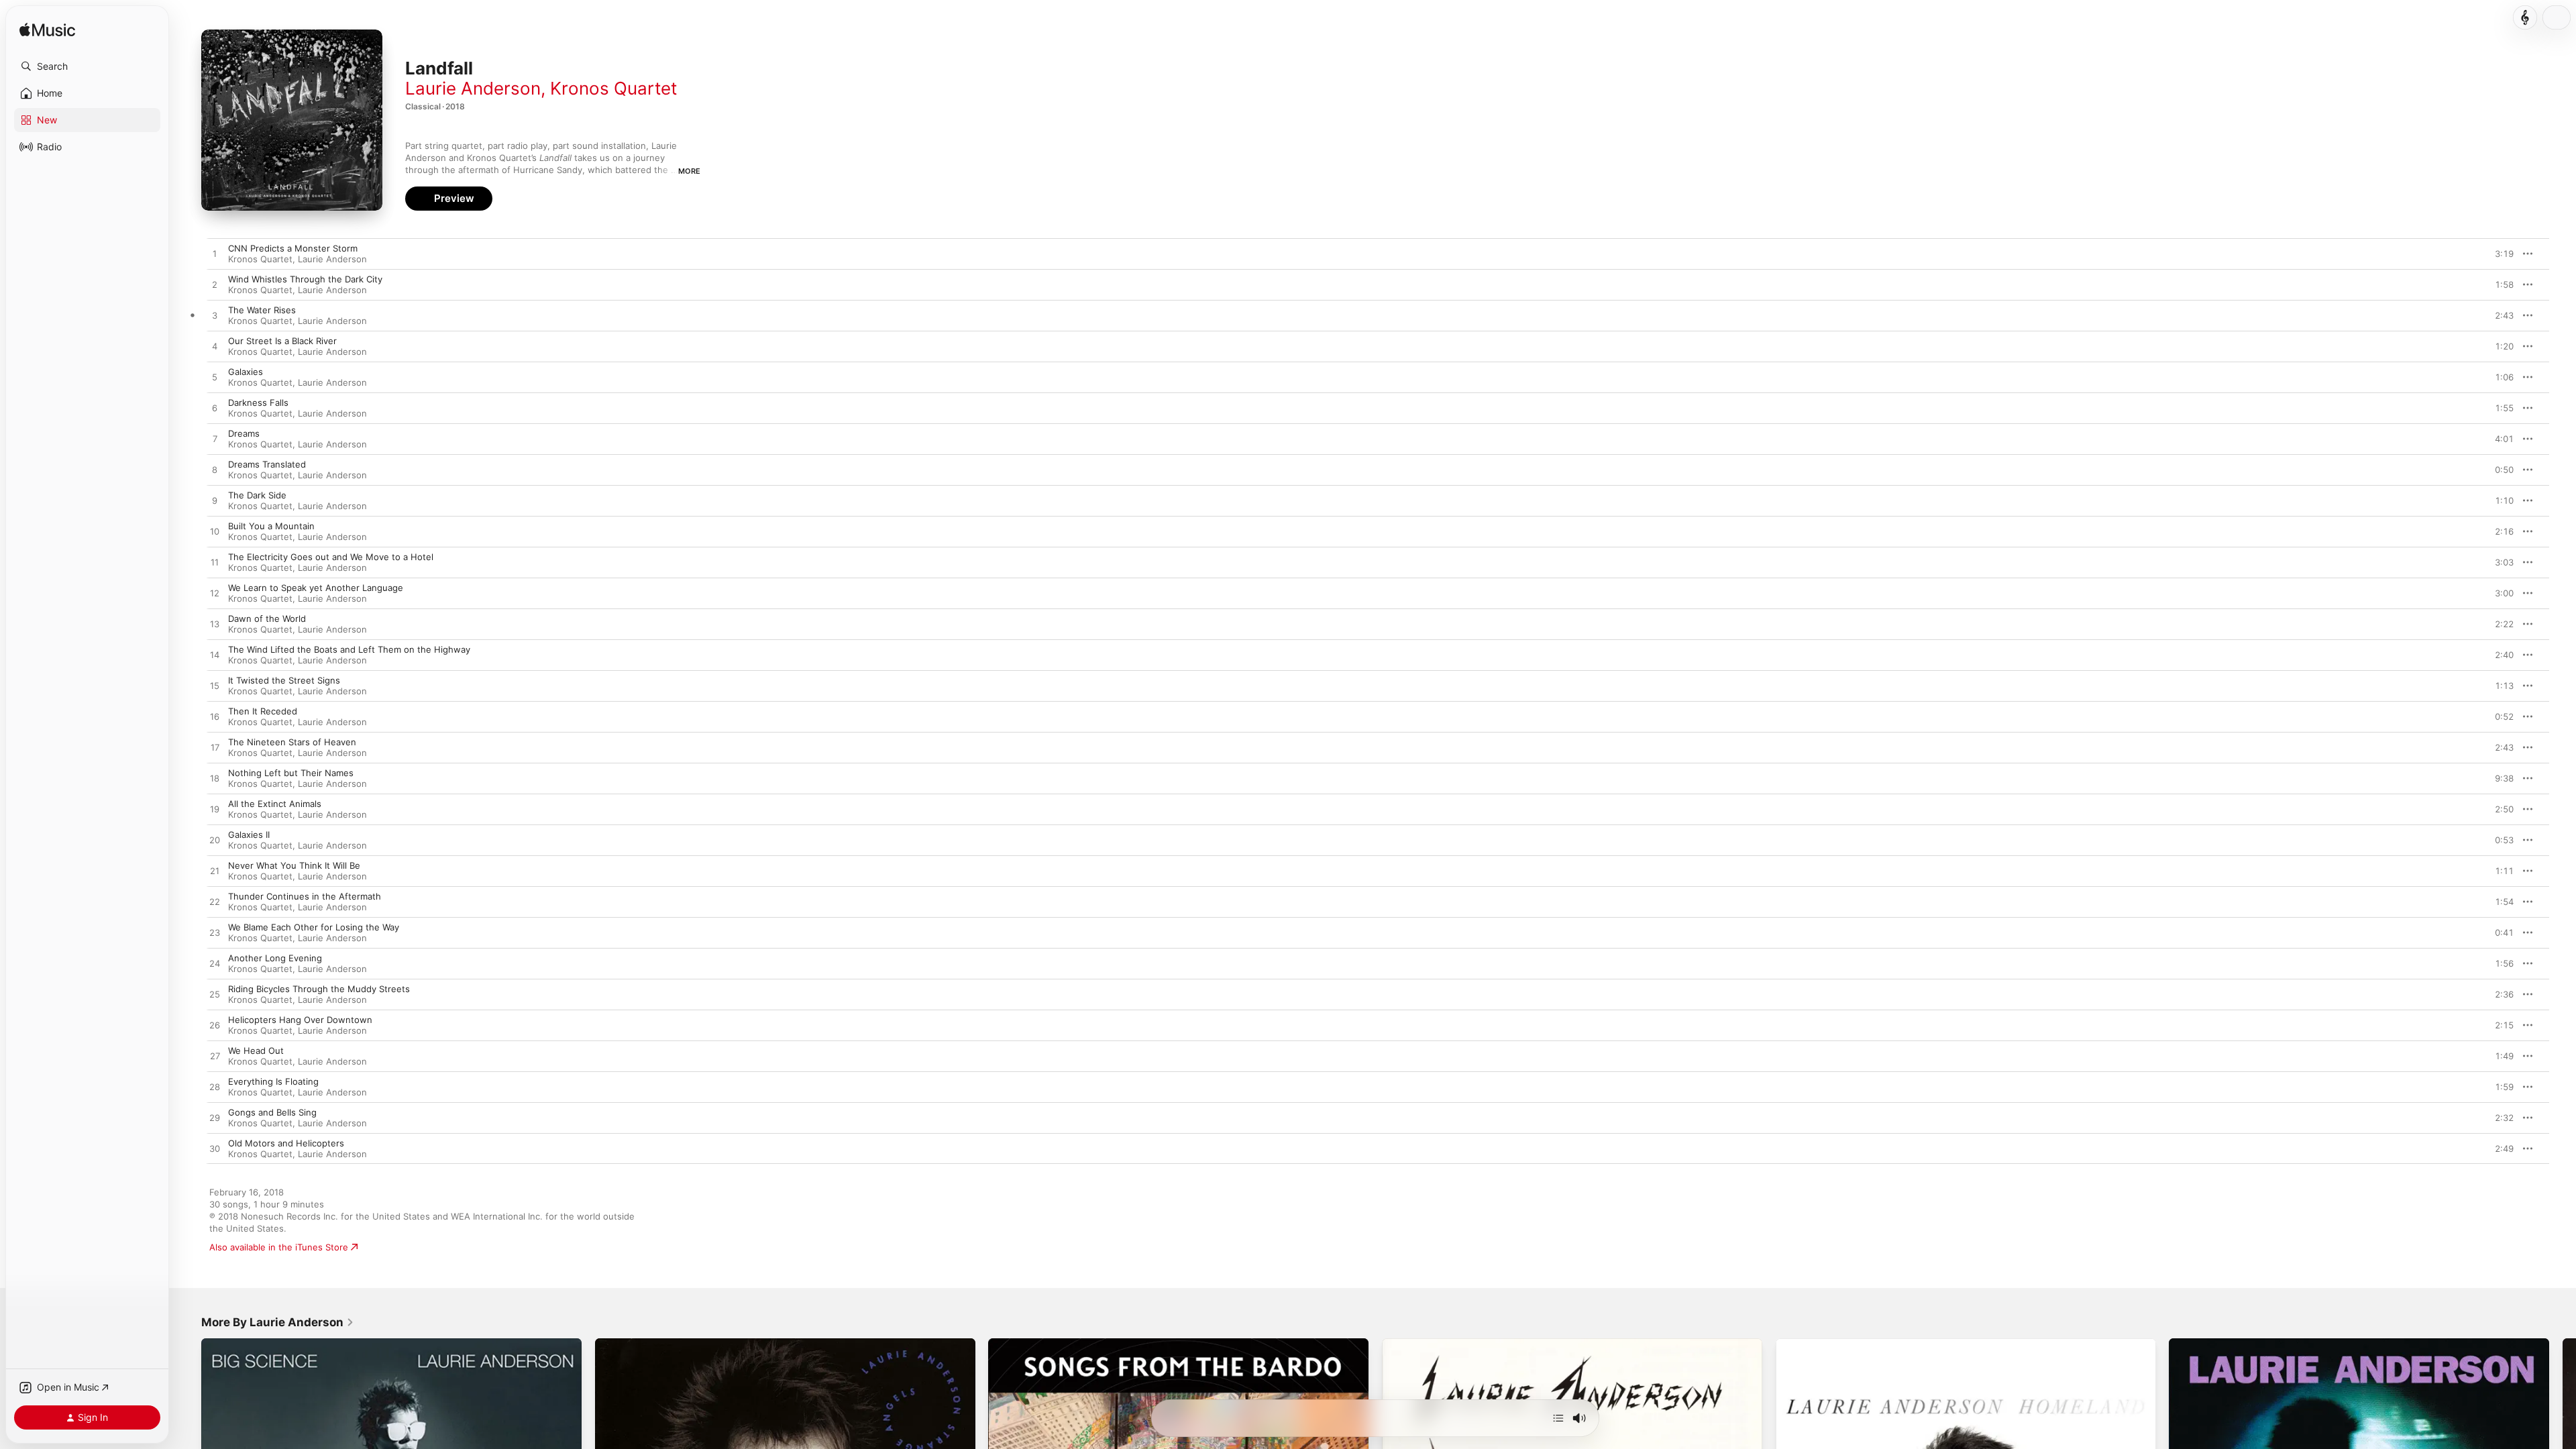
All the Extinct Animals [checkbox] (275, 804)
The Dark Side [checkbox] (257, 495)
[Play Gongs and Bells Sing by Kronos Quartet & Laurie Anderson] (215, 1118)
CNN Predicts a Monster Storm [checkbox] (293, 248)
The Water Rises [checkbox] (262, 310)
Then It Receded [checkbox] (263, 711)
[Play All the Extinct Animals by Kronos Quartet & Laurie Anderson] (215, 810)
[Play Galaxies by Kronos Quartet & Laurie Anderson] (215, 378)
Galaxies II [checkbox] (249, 835)
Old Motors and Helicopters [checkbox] (286, 1143)
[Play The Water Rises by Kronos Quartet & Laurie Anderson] (215, 316)
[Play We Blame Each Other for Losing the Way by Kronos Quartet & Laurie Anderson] (215, 933)
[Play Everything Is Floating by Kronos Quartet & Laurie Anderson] (215, 1087)
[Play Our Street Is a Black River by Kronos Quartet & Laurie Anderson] (215, 347)
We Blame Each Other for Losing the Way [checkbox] (314, 927)
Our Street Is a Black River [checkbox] (282, 341)
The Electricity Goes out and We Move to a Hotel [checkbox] (331, 557)
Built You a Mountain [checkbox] (271, 526)
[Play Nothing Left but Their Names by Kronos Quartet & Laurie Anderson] (215, 779)
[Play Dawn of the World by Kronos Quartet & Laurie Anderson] (215, 625)
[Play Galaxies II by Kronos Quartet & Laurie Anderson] (215, 841)
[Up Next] (1558, 1418)
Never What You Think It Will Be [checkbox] (294, 865)
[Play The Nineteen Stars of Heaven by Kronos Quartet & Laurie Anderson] (215, 748)
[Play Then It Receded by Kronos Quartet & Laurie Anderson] (215, 717)
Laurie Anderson (473, 88)
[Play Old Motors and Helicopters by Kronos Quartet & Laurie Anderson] (215, 1149)
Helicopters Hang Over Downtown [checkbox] (300, 1020)
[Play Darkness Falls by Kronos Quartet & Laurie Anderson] (215, 409)
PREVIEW (2499, 254)
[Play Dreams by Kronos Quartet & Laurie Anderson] (215, 439)
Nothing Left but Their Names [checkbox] (291, 773)
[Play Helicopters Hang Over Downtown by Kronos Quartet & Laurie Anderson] (215, 1026)
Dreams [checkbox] (244, 433)
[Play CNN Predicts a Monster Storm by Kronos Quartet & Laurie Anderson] (215, 254)
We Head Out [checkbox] (256, 1051)
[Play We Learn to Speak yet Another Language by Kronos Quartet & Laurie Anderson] (215, 594)
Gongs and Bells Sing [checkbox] (272, 1112)
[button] (87, 66)
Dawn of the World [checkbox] (267, 619)
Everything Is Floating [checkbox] (273, 1081)
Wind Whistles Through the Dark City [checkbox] (305, 279)
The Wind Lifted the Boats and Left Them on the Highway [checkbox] (349, 649)
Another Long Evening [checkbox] (275, 958)
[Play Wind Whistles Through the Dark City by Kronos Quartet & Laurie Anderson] (215, 285)
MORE (689, 171)
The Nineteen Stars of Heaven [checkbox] (292, 742)
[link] (278, 1322)
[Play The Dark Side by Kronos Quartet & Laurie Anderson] (215, 501)
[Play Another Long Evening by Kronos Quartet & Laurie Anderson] (215, 964)
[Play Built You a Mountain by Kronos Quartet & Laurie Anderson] (215, 532)
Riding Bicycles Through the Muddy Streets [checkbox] (319, 989)
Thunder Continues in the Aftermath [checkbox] (305, 896)
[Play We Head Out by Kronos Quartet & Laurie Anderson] (215, 1057)
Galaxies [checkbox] (246, 372)
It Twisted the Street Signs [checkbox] (284, 680)
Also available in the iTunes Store (279, 1247)
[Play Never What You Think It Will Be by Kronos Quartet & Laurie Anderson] (215, 871)
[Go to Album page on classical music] (2525, 17)
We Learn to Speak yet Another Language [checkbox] (316, 588)
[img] (47, 31)
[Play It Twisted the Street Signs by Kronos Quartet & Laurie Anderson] (215, 686)
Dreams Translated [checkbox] (267, 464)
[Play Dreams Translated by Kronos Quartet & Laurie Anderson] (215, 470)
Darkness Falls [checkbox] (258, 402)
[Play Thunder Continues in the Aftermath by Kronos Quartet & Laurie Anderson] (215, 902)
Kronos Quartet (613, 88)
